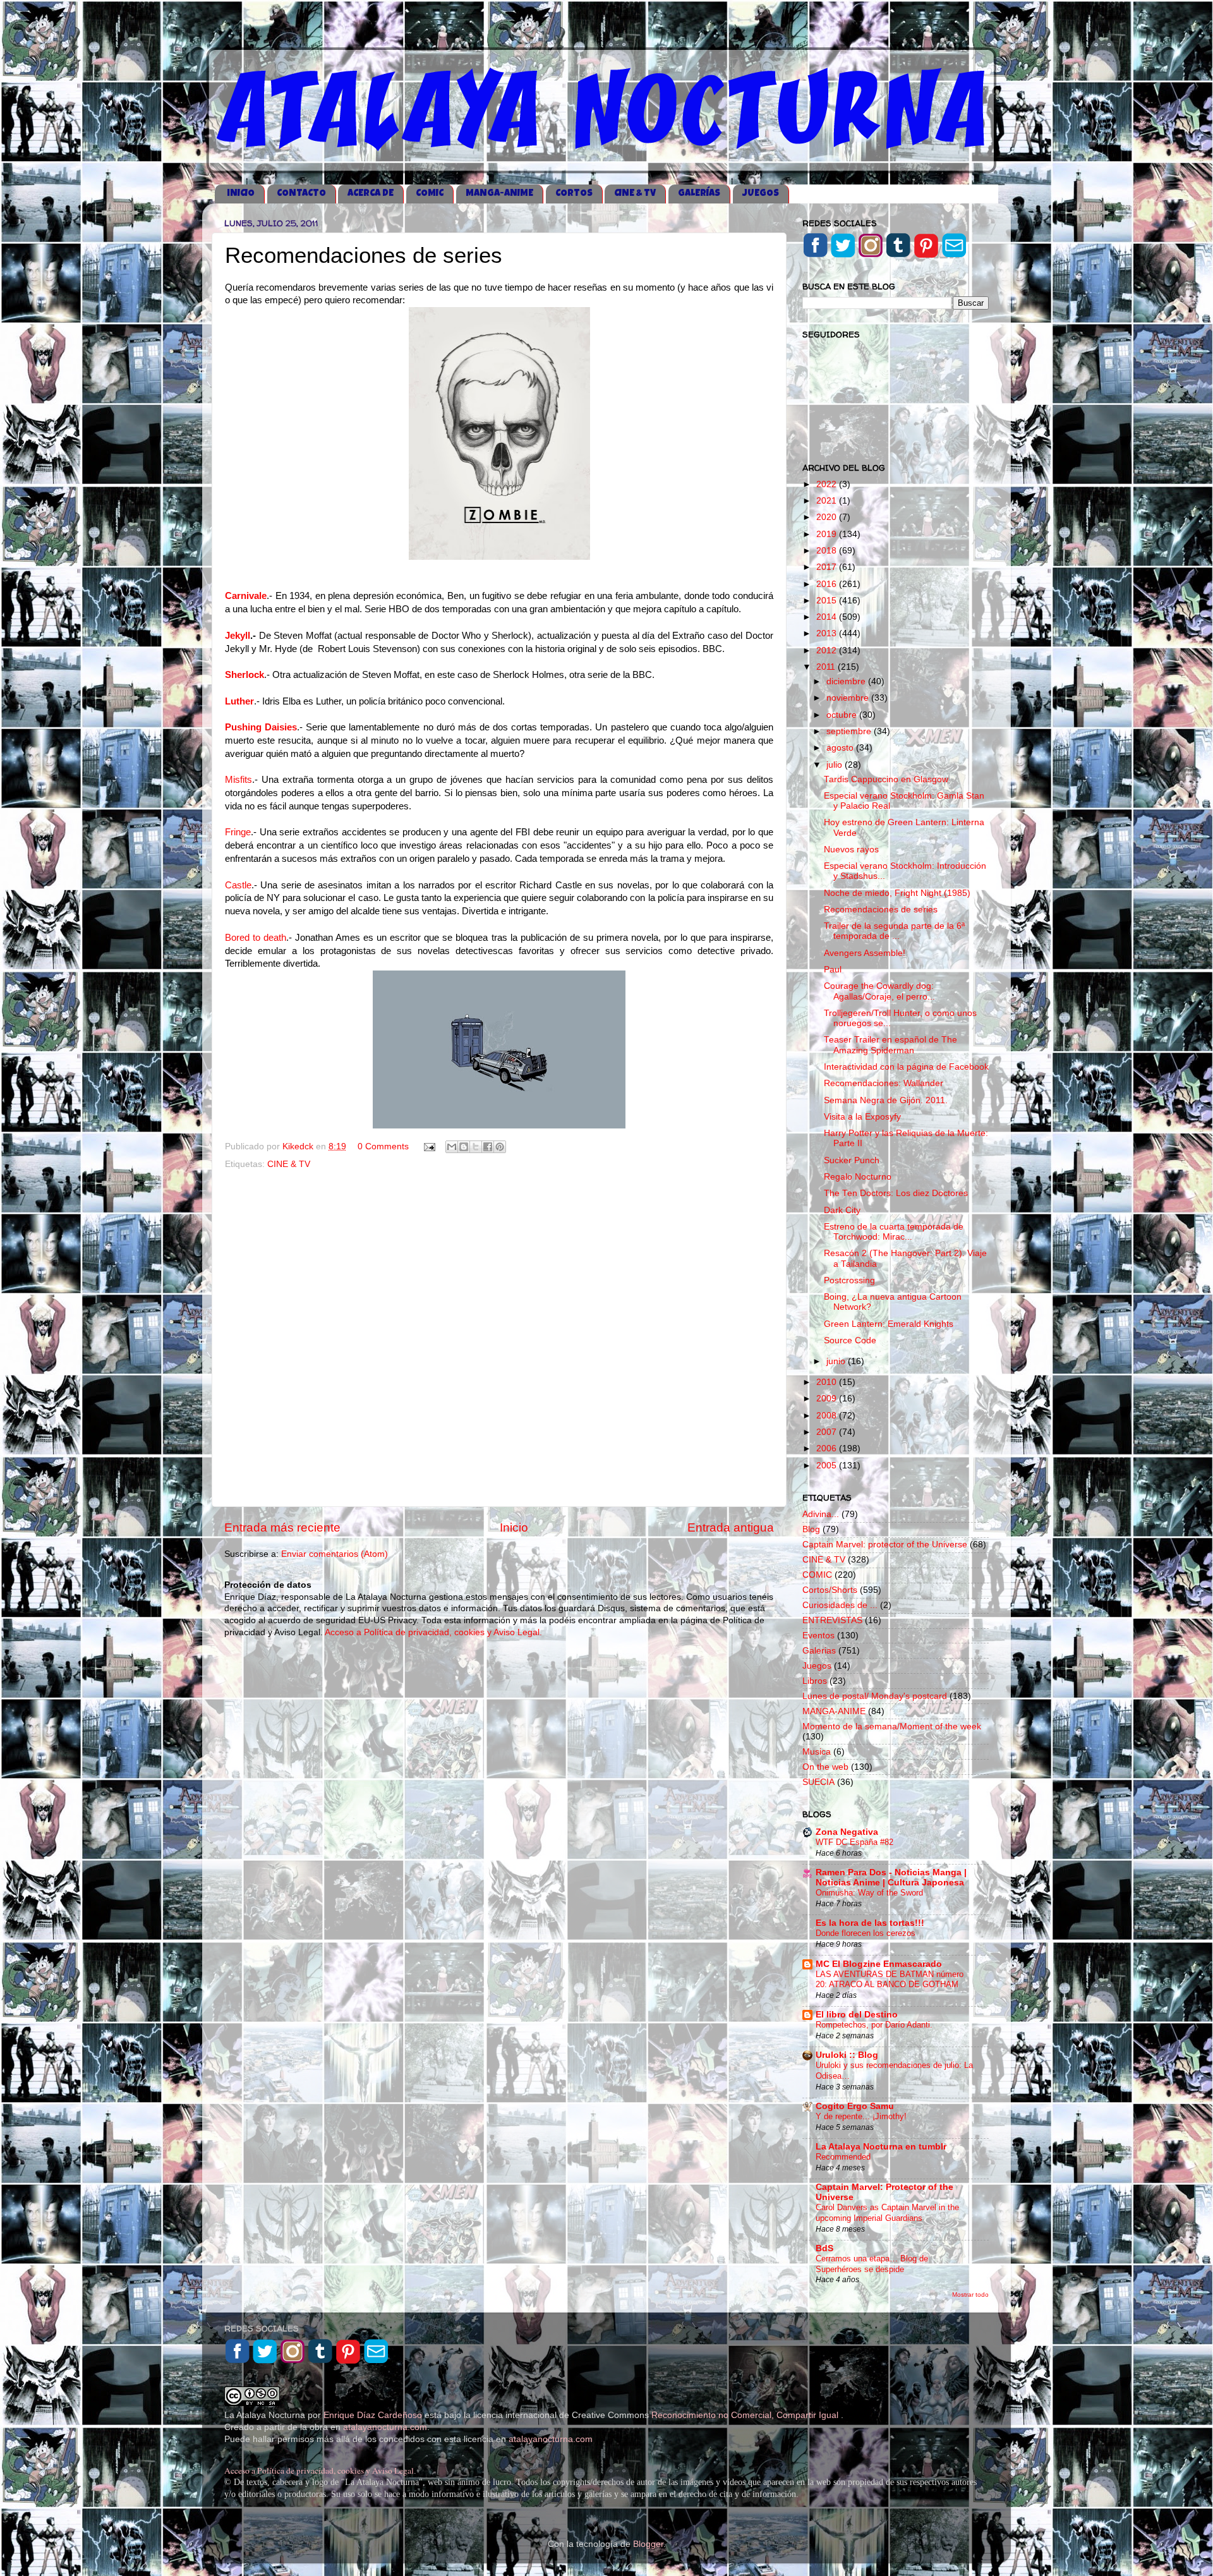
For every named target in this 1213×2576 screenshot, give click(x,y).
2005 (828, 1466)
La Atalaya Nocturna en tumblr (881, 2147)
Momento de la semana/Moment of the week (892, 1726)
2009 (828, 1399)
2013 (828, 633)
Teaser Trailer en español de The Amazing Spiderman (890, 1045)
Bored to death (256, 938)
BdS (824, 2248)
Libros (815, 1681)
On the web (825, 1767)
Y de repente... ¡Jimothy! (861, 2116)
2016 (828, 584)
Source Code (850, 1340)
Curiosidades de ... (840, 1605)
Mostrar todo (970, 2295)
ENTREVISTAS (832, 1620)
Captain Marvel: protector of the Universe (885, 1545)
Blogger (648, 2544)
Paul (833, 970)
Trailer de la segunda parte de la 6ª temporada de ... (894, 931)
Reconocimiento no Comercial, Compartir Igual (746, 2415)
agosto (841, 748)
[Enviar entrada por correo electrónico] (429, 1146)
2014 (828, 617)
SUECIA (818, 1782)
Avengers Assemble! (865, 953)
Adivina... (821, 1514)
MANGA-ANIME (499, 194)
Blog (811, 1529)
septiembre (850, 731)
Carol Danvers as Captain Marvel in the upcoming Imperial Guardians (887, 2213)
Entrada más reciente (282, 1527)
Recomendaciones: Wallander (884, 1083)
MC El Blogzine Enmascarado (879, 1964)
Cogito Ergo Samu (855, 2106)
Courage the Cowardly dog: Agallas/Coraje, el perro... (879, 991)
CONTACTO (301, 194)
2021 (828, 501)
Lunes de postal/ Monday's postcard (875, 1696)
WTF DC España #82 (854, 1842)
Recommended (843, 2157)
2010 (828, 1382)
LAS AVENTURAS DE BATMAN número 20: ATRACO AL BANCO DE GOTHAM (890, 1980)
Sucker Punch (852, 1160)
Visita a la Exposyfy (862, 1117)
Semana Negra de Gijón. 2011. (886, 1100)
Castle (238, 885)
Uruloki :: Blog (847, 2055)
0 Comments (383, 1146)
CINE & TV (635, 194)
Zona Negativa (847, 1832)
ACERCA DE (371, 194)
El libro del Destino (857, 2015)
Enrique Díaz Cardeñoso (373, 2415)
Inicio (514, 1527)
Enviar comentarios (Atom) (335, 1554)
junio (837, 1361)
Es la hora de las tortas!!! (870, 1923)
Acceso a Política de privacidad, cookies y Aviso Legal (319, 2470)
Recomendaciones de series (881, 910)
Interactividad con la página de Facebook (906, 1067)
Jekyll (238, 636)
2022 (828, 484)
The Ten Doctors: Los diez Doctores (896, 1193)
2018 (828, 551)
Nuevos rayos (851, 850)
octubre (843, 715)
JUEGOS (761, 194)
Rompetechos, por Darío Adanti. (874, 2025)
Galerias (819, 1651)
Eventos (818, 1636)
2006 (828, 1448)
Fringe (238, 832)
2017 (828, 567)
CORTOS (574, 194)
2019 (828, 534)
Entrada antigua (731, 1527)
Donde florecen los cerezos (866, 1933)
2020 (828, 517)
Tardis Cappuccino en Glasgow (886, 779)
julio (836, 765)
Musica (817, 1752)
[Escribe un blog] (464, 1147)
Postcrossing (849, 1280)
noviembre (849, 698)
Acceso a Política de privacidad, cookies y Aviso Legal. (433, 1632)
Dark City (842, 1210)
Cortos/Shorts (830, 1590)
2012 (828, 650)
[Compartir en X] (476, 1147)
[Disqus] (499, 1336)
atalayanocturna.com (385, 2427)
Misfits (238, 780)
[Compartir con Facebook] (488, 1147)
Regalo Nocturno (858, 1177)
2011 (827, 667)
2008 (828, 1416)
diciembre (847, 681)
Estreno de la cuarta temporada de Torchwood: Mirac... (894, 1232)
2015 (828, 601)
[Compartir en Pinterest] (500, 1147)
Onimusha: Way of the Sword (869, 1893)
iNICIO (241, 194)
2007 (828, 1432)
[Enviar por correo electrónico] (452, 1147)
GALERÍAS (699, 194)
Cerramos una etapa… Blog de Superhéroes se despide (872, 2264)
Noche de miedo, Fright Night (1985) (897, 893)
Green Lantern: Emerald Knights (889, 1324)
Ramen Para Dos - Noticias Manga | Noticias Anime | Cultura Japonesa (891, 1878)
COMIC (430, 194)
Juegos (817, 1666)
